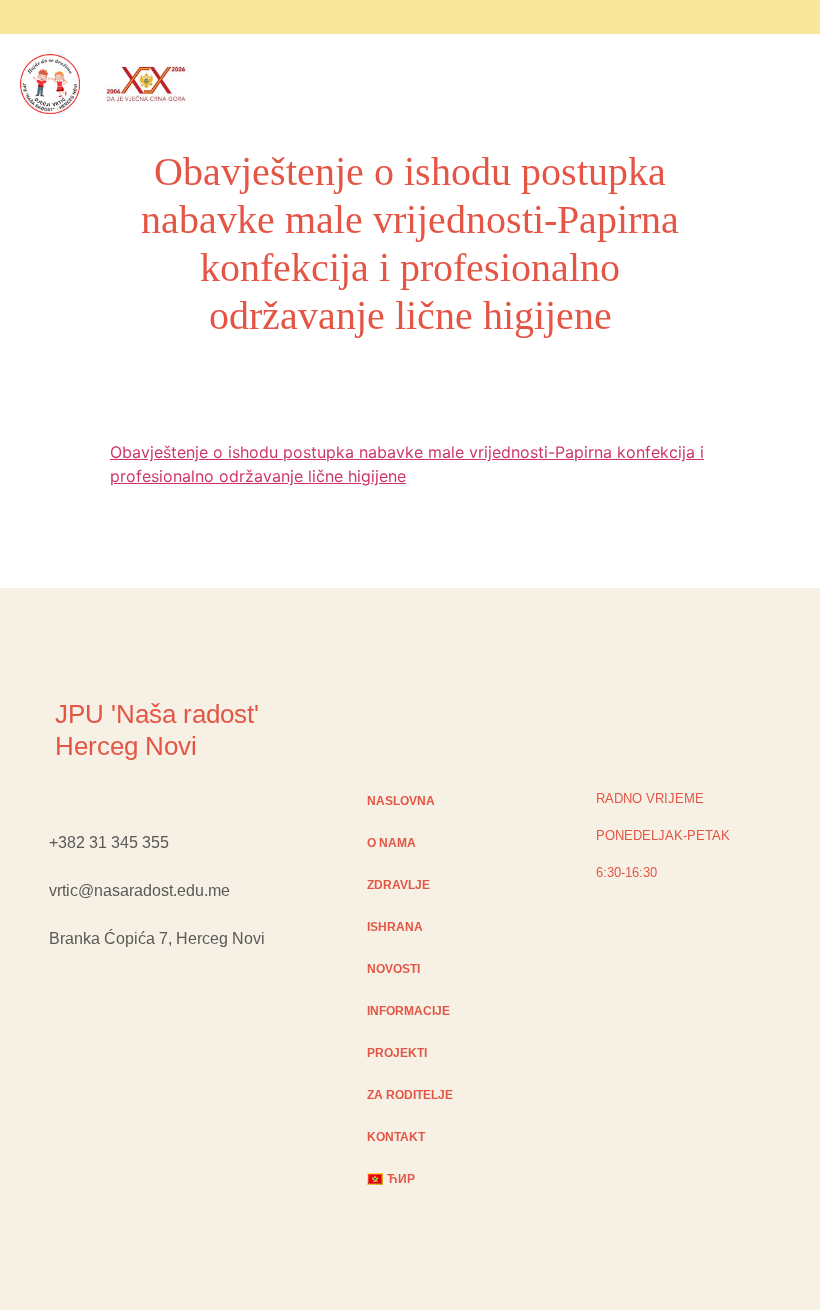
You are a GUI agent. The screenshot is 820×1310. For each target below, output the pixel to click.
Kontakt (396, 1137)
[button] (228, 87)
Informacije (408, 1011)
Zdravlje (398, 885)
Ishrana (395, 927)
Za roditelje (410, 1095)
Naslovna (401, 801)
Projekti (397, 1053)
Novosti (393, 969)
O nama (391, 843)
